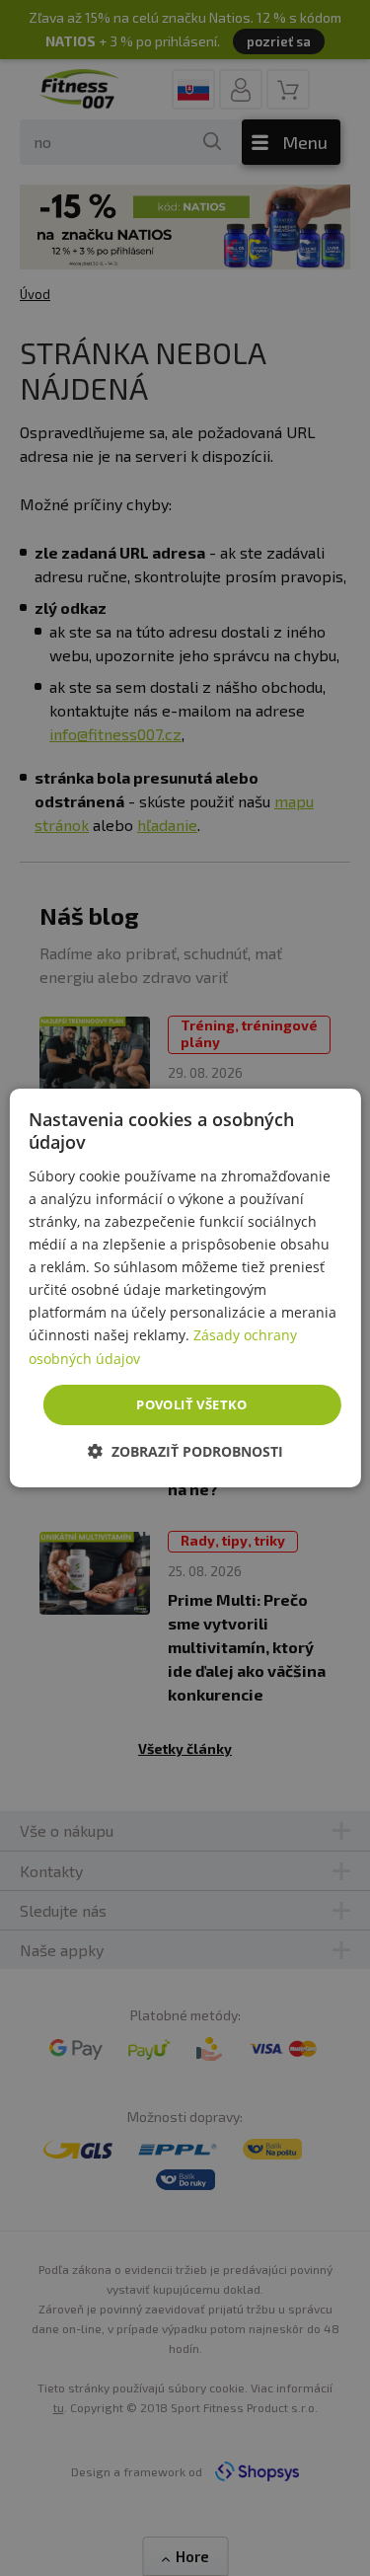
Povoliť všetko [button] (192, 1404)
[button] (185, 1451)
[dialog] (185, 1288)
